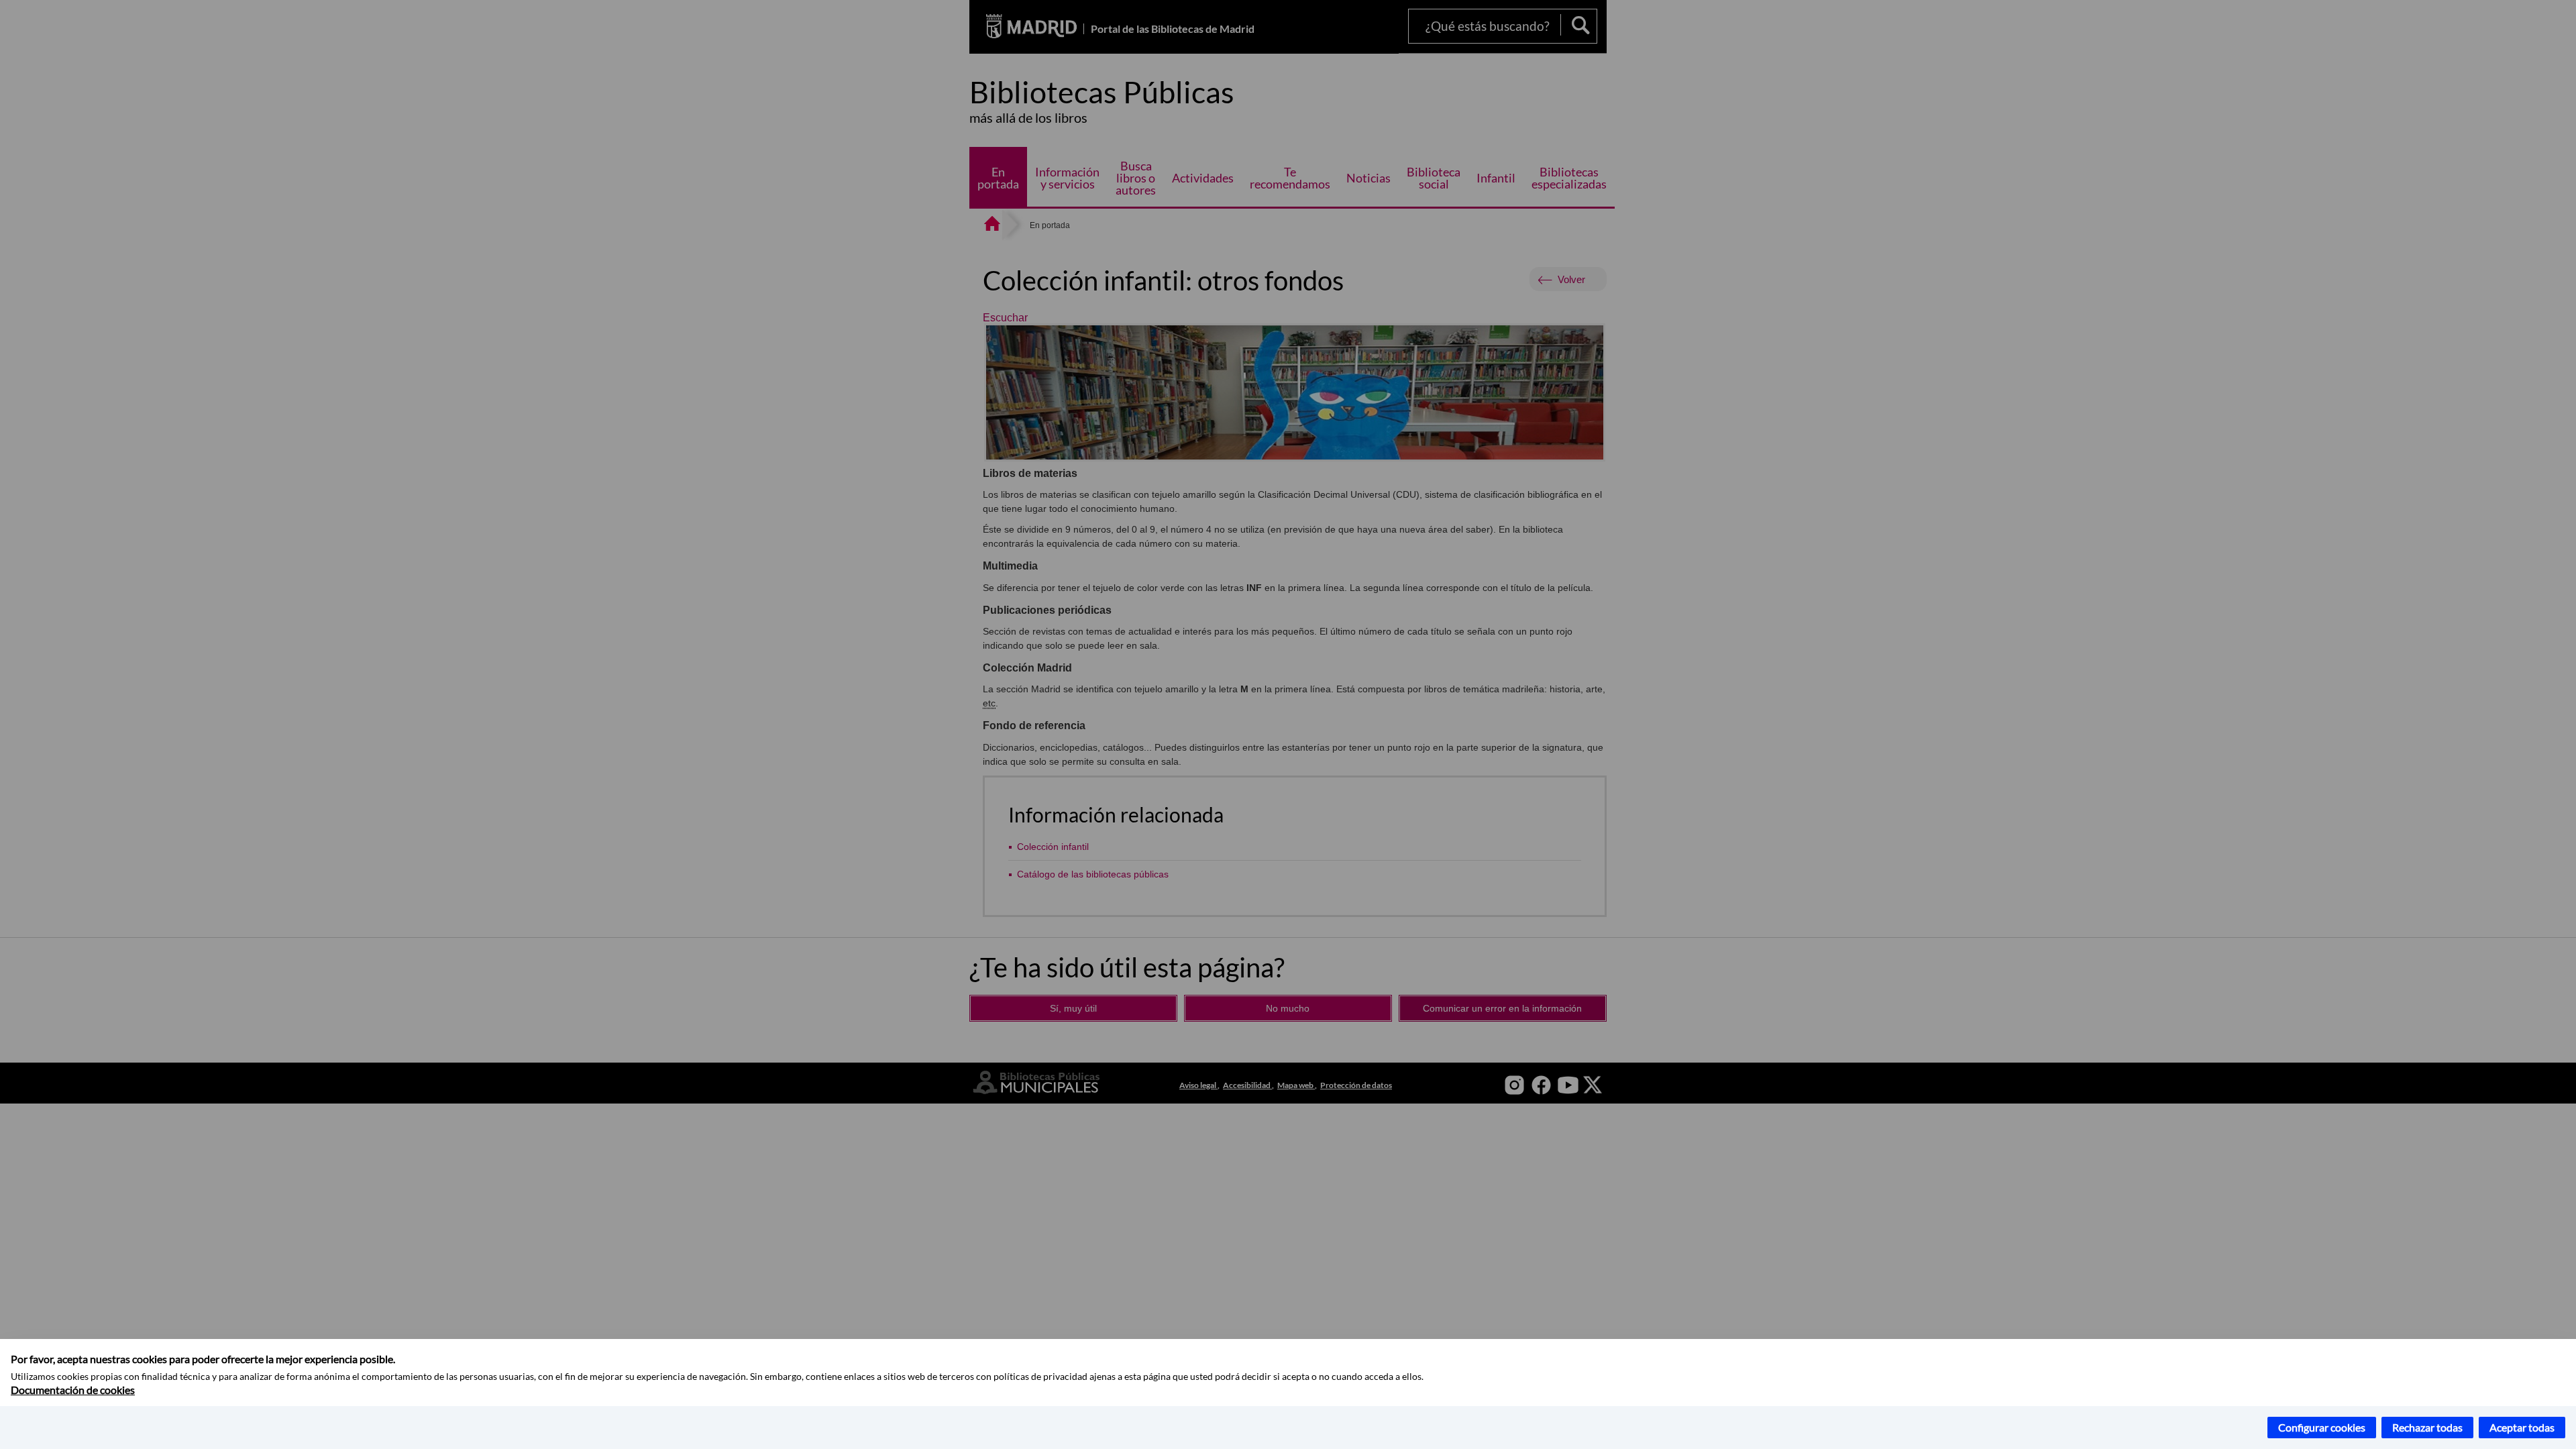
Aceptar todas (2522, 1427)
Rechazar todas (2427, 1427)
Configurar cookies (2322, 1427)
